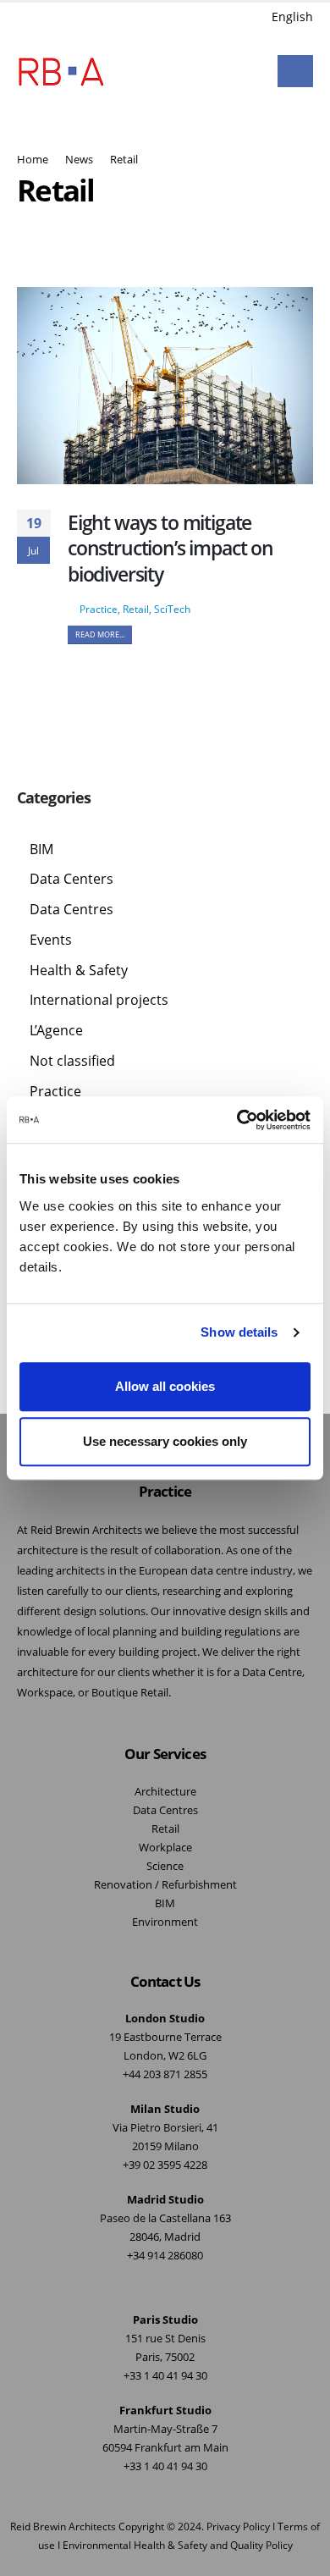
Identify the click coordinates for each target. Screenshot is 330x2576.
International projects (99, 1000)
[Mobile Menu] (295, 71)
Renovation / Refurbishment (165, 1885)
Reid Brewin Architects (63, 2526)
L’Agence (56, 1030)
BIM (41, 849)
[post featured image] (165, 386)
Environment (165, 1922)
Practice (99, 609)
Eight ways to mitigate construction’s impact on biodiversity (170, 548)
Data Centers (71, 879)
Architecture (165, 1792)
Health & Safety (79, 970)
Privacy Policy (238, 2526)
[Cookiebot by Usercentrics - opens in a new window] (237, 1120)
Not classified (72, 1061)
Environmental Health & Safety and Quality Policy (178, 2545)
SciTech (172, 609)
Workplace (165, 1848)
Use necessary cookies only (165, 1441)
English (292, 17)
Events (51, 940)
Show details (239, 1332)
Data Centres (71, 909)
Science (165, 1866)
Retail (136, 609)
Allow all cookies (165, 1386)
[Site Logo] (61, 71)
